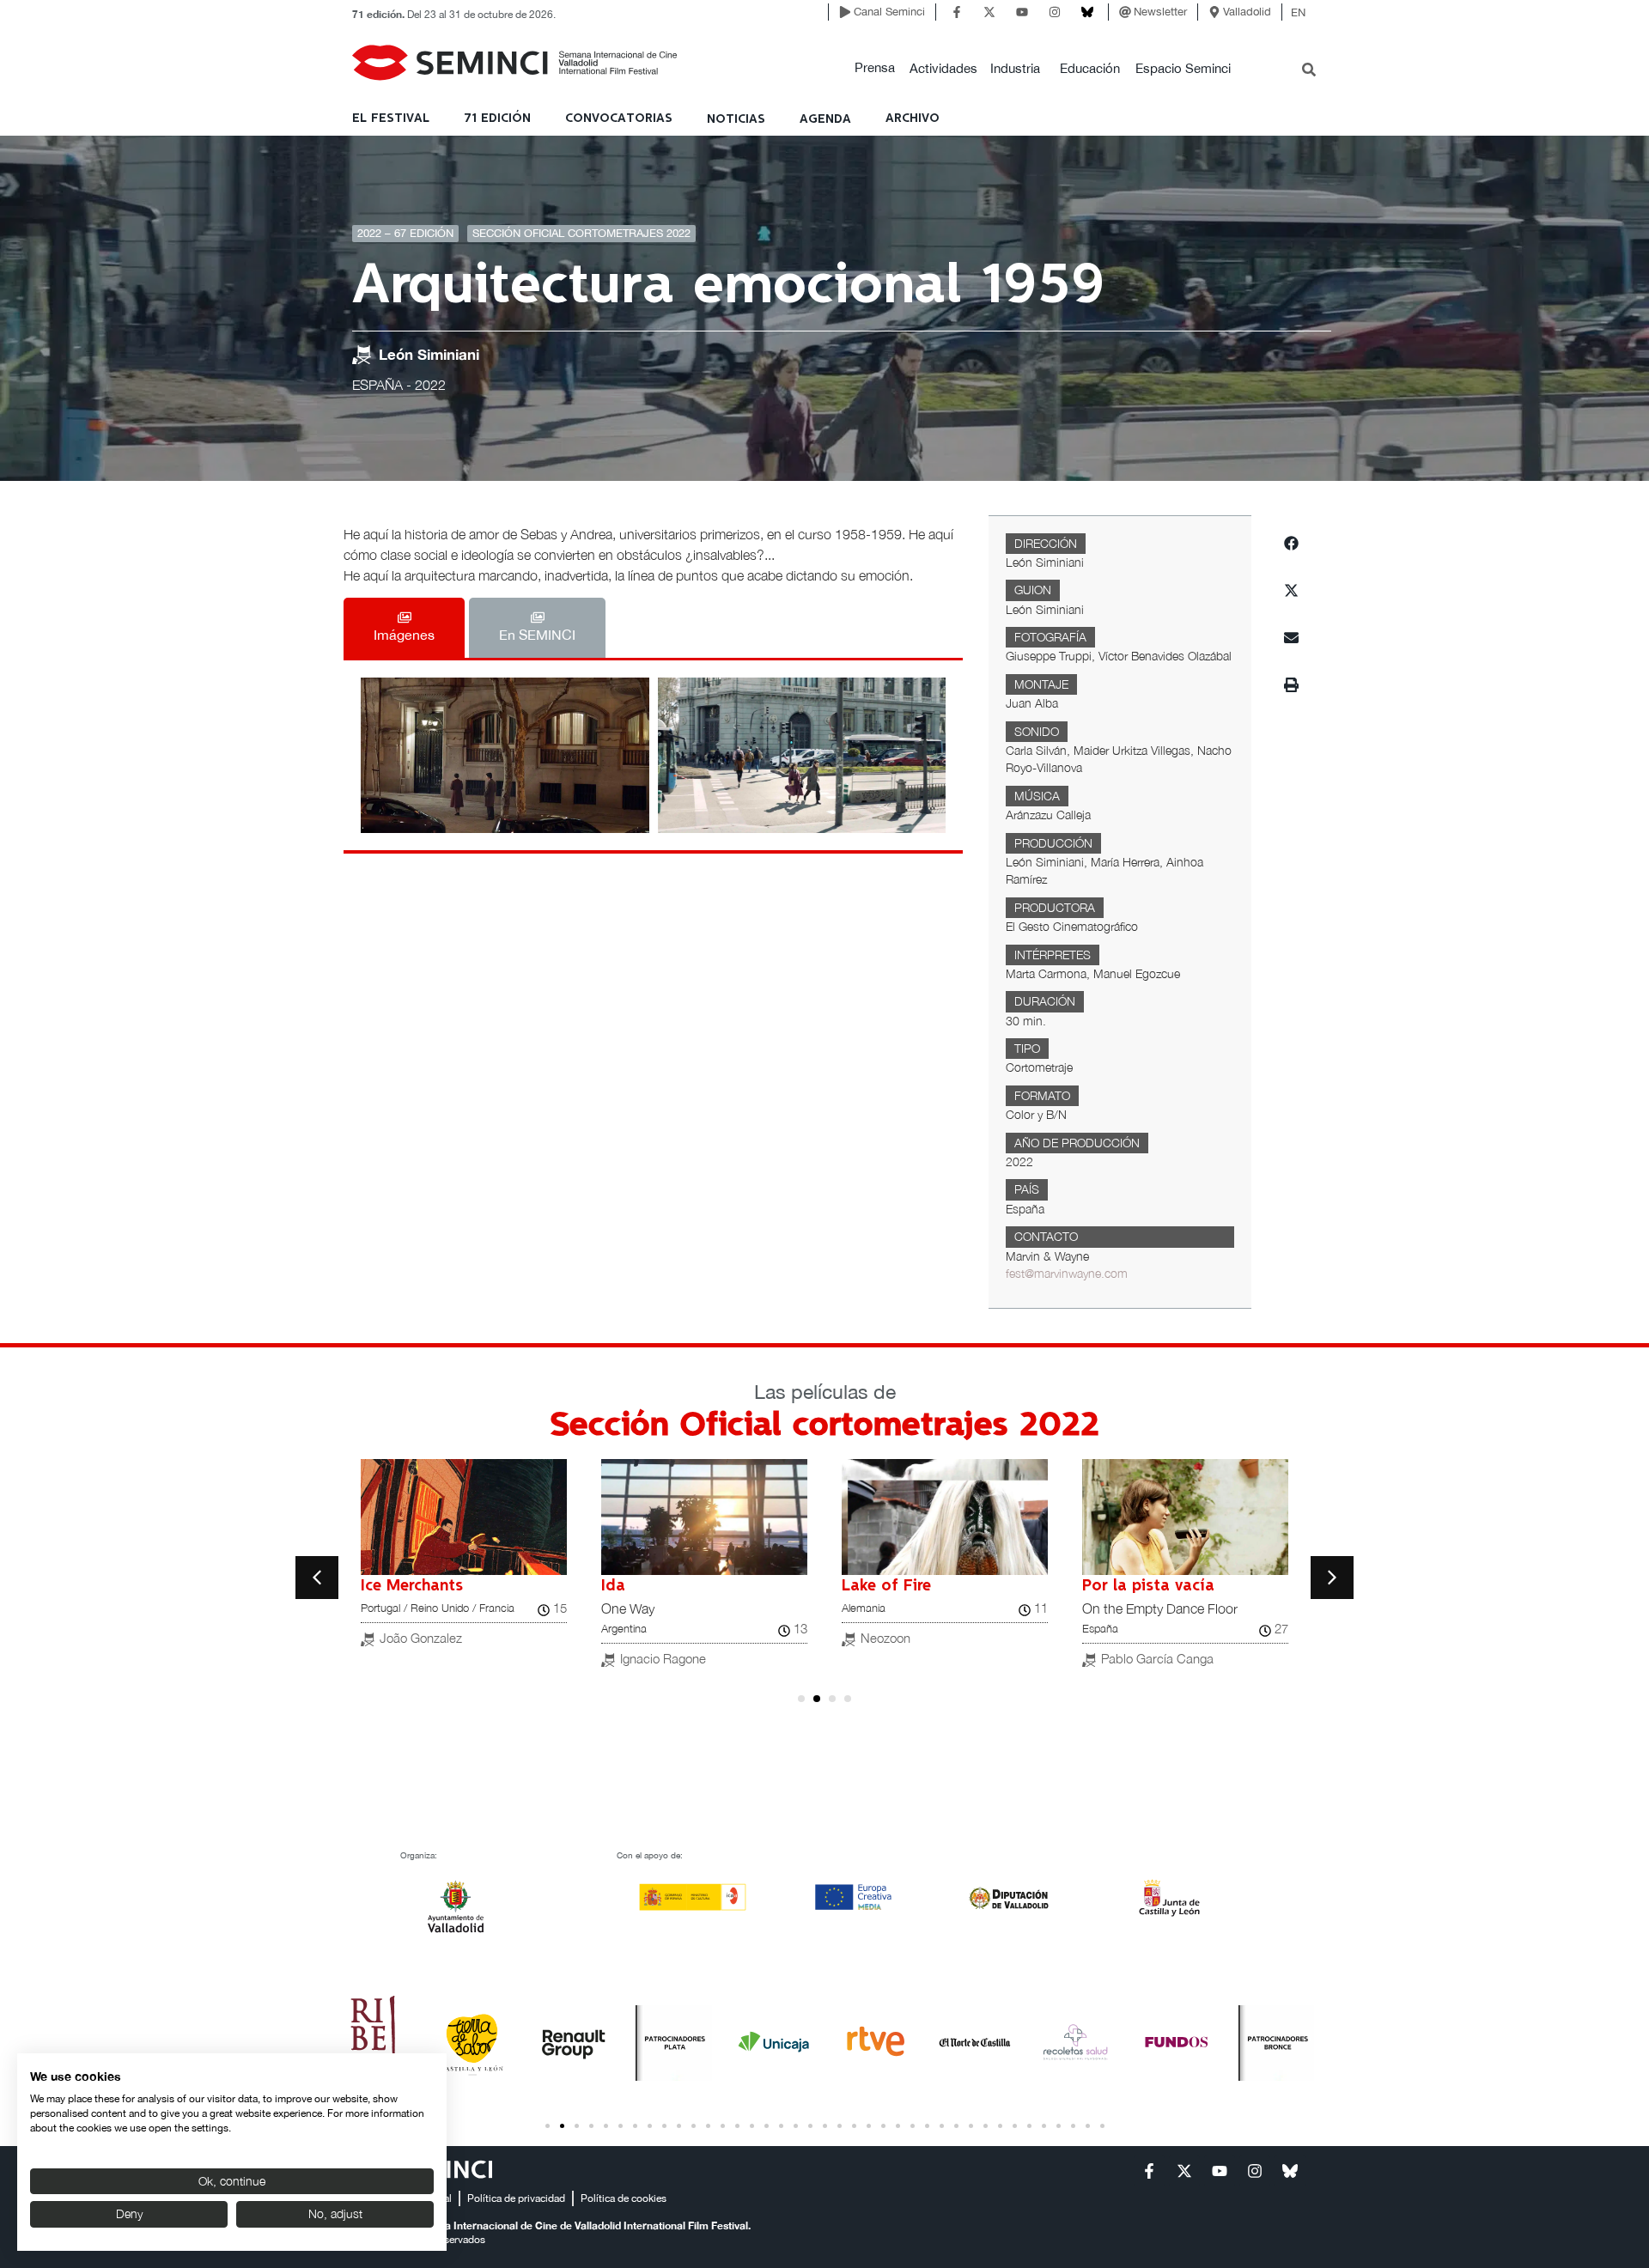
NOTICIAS (736, 119)
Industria (1015, 68)
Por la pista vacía (1148, 1586)
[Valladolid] (1214, 12)
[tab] (404, 628)
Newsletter (1160, 12)
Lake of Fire (886, 1586)
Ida (613, 1586)
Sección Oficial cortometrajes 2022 (581, 233)
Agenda (825, 119)
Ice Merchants (412, 1586)
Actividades (943, 68)
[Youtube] (1022, 12)
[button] (875, 68)
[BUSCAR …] (1309, 71)
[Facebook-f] (957, 12)
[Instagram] (1055, 12)
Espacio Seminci (1183, 68)
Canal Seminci (889, 12)
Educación (1090, 68)
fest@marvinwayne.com (1067, 1274)
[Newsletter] (1125, 12)
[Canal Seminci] (845, 12)
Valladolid (1247, 12)
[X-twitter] (989, 12)
